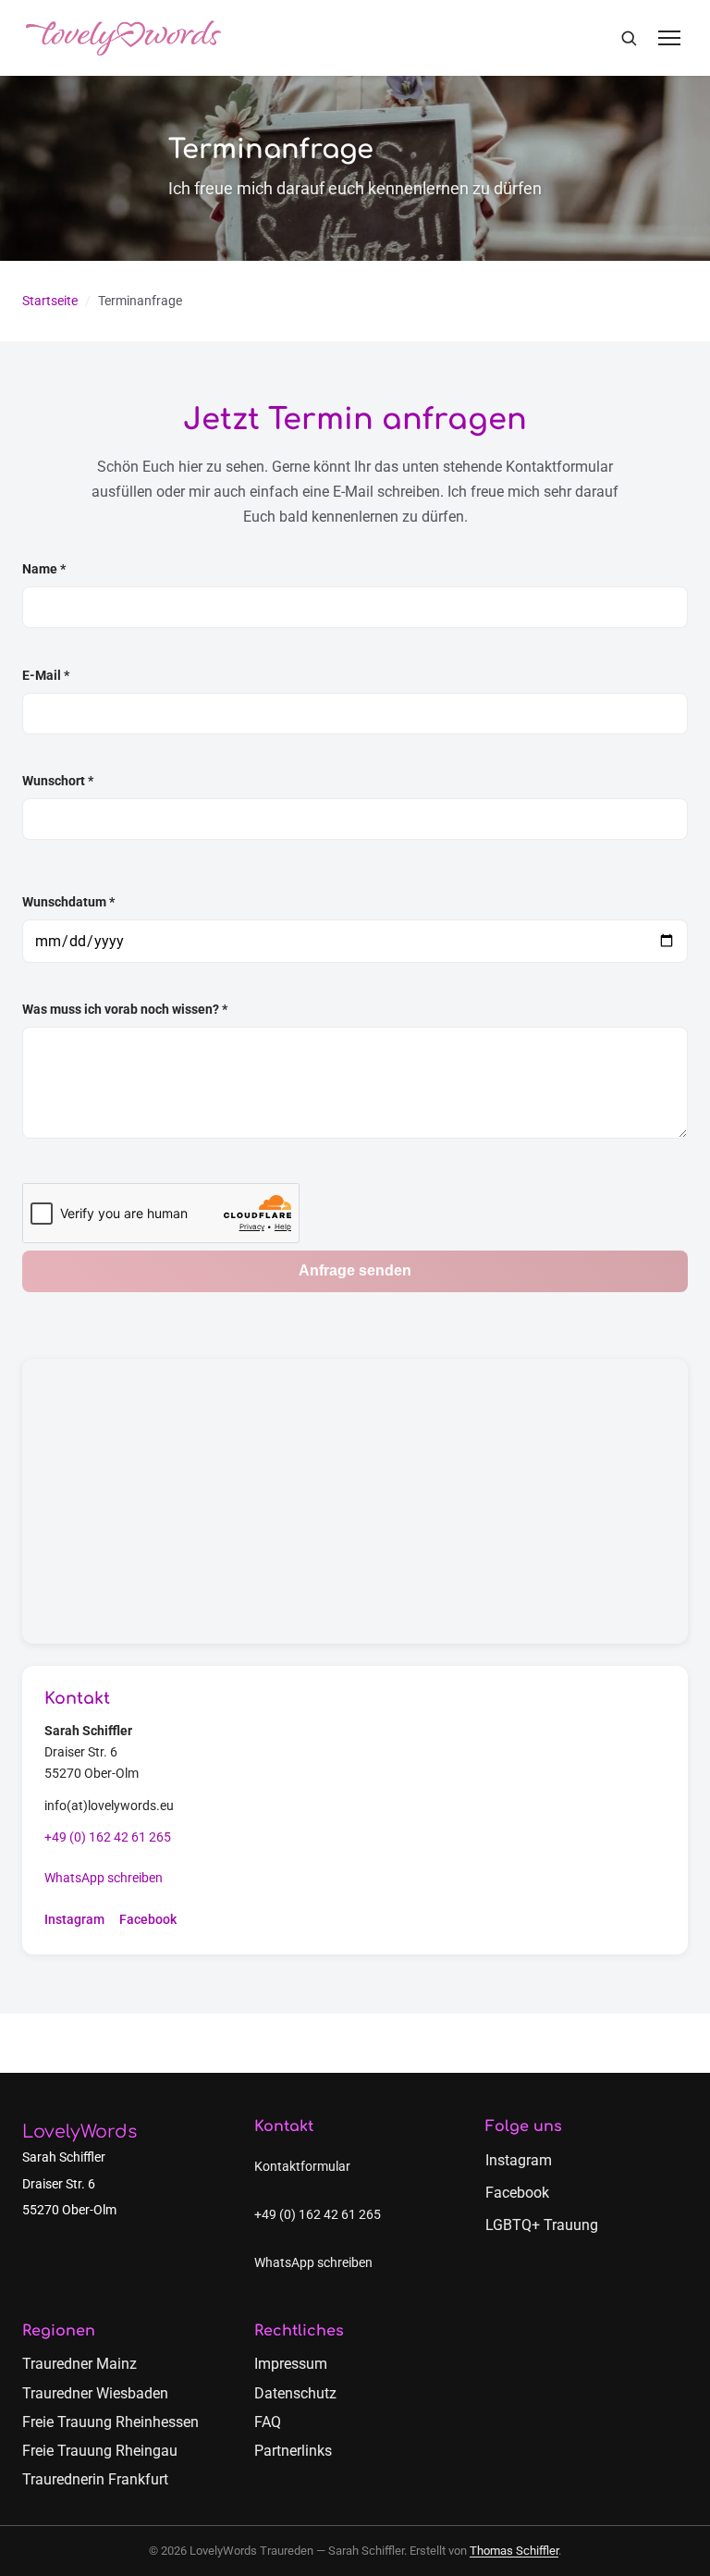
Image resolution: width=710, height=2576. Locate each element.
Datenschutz (295, 2393)
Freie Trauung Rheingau (100, 2451)
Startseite (50, 301)
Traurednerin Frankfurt (95, 2479)
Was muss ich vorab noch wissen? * (125, 1010)
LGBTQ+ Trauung (542, 2225)
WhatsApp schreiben (104, 1878)
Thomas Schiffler (514, 2551)
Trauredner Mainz (80, 2364)
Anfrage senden (355, 1270)
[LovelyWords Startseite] (123, 38)
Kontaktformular (302, 2167)
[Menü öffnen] (669, 38)
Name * (44, 569)
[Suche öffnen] (629, 38)
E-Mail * (46, 676)
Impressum (291, 2364)
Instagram (74, 1920)
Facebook (148, 1920)
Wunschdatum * (68, 902)
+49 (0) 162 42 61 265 (108, 1837)
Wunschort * (58, 781)
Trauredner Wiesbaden (95, 2393)
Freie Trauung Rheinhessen (110, 2422)
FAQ (268, 2422)
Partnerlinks (293, 2451)
